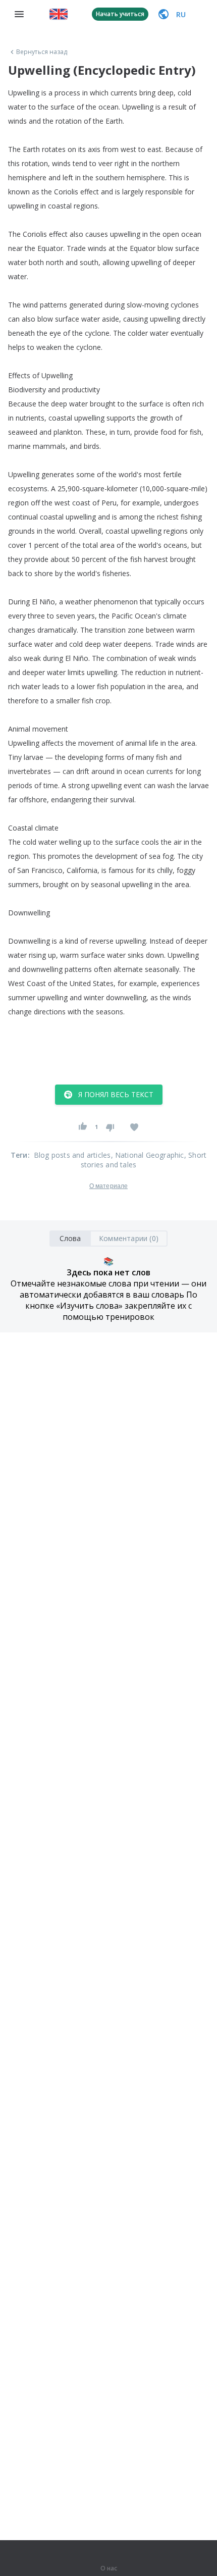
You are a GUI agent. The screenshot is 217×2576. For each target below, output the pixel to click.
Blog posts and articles (72, 1155)
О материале (108, 1186)
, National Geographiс (148, 1155)
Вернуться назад (42, 52)
